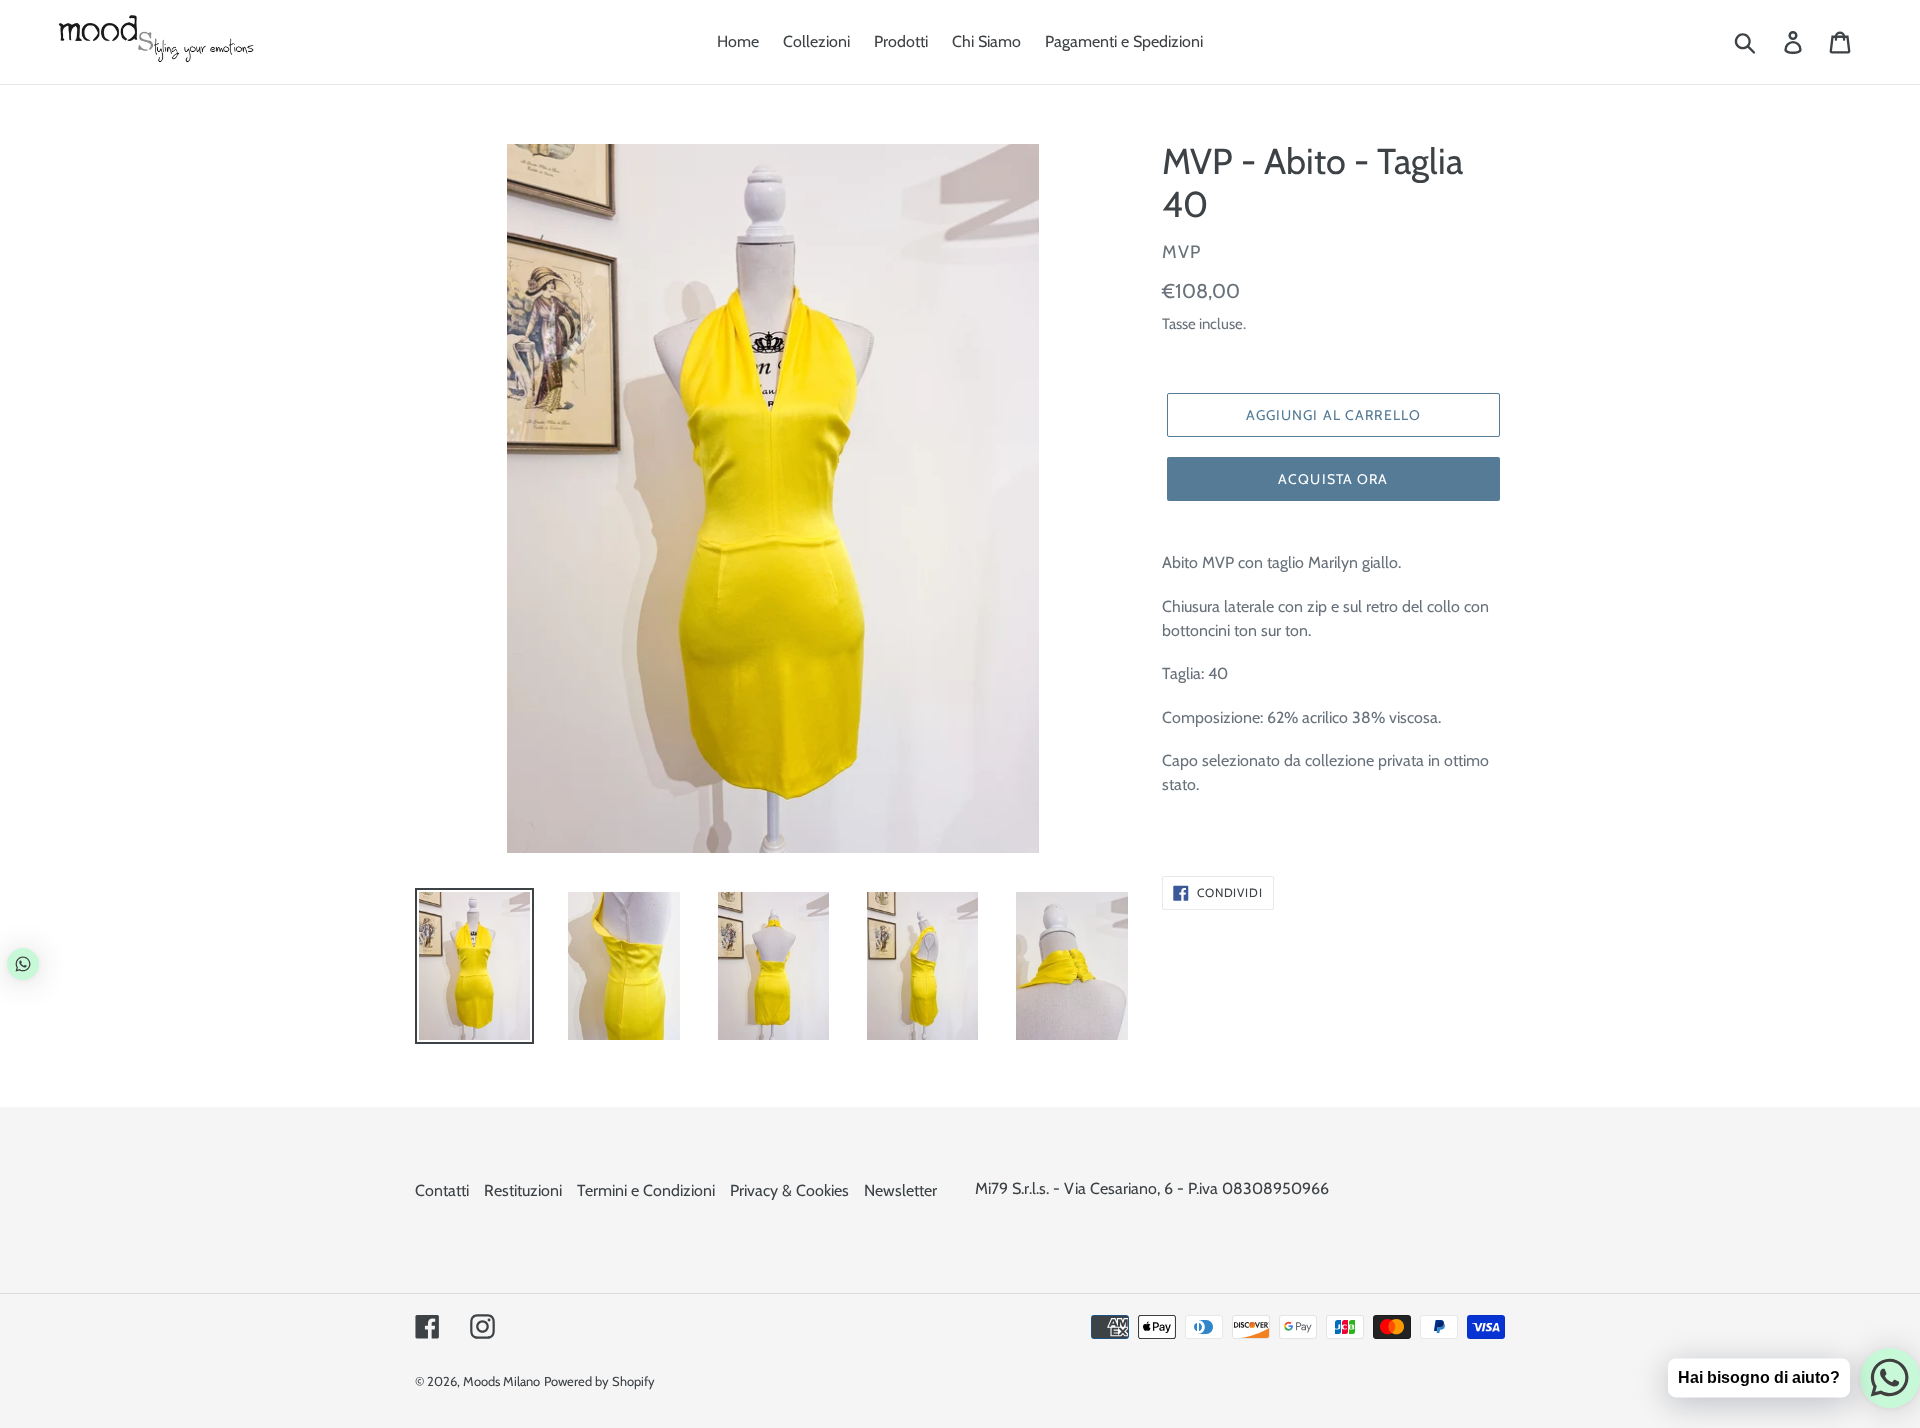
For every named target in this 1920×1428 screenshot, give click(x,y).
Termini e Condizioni (646, 1190)
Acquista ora (1333, 479)
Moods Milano (501, 1381)
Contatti (442, 1190)
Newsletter (900, 1190)
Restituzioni (523, 1190)
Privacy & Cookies (789, 1190)
